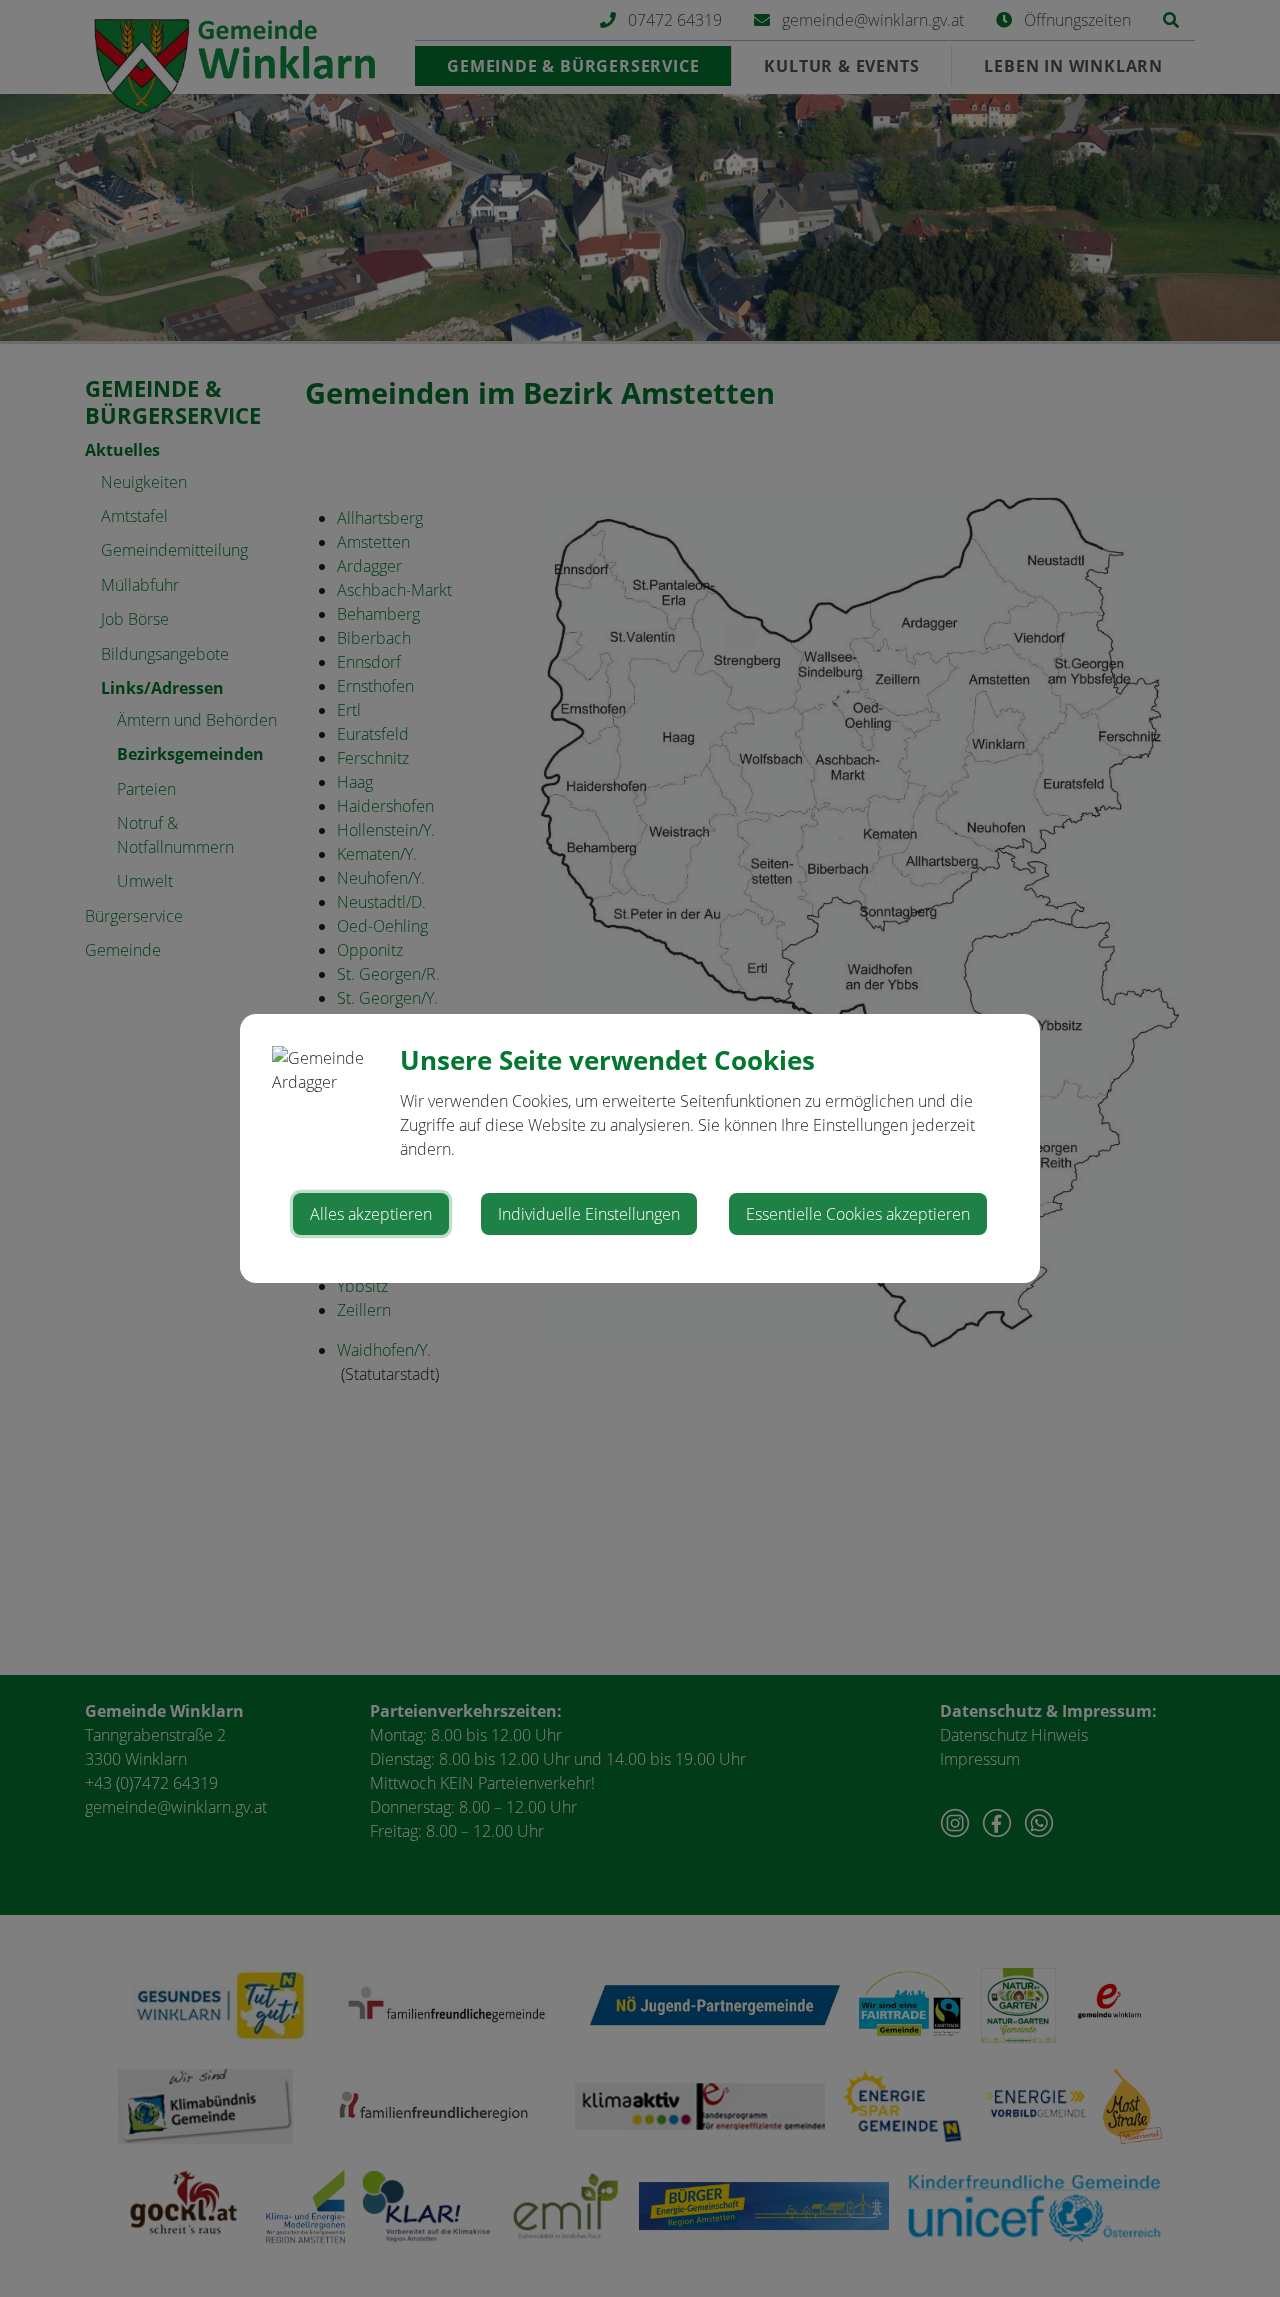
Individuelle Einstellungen (589, 1214)
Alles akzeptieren (371, 1214)
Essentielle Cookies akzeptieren (858, 1214)
